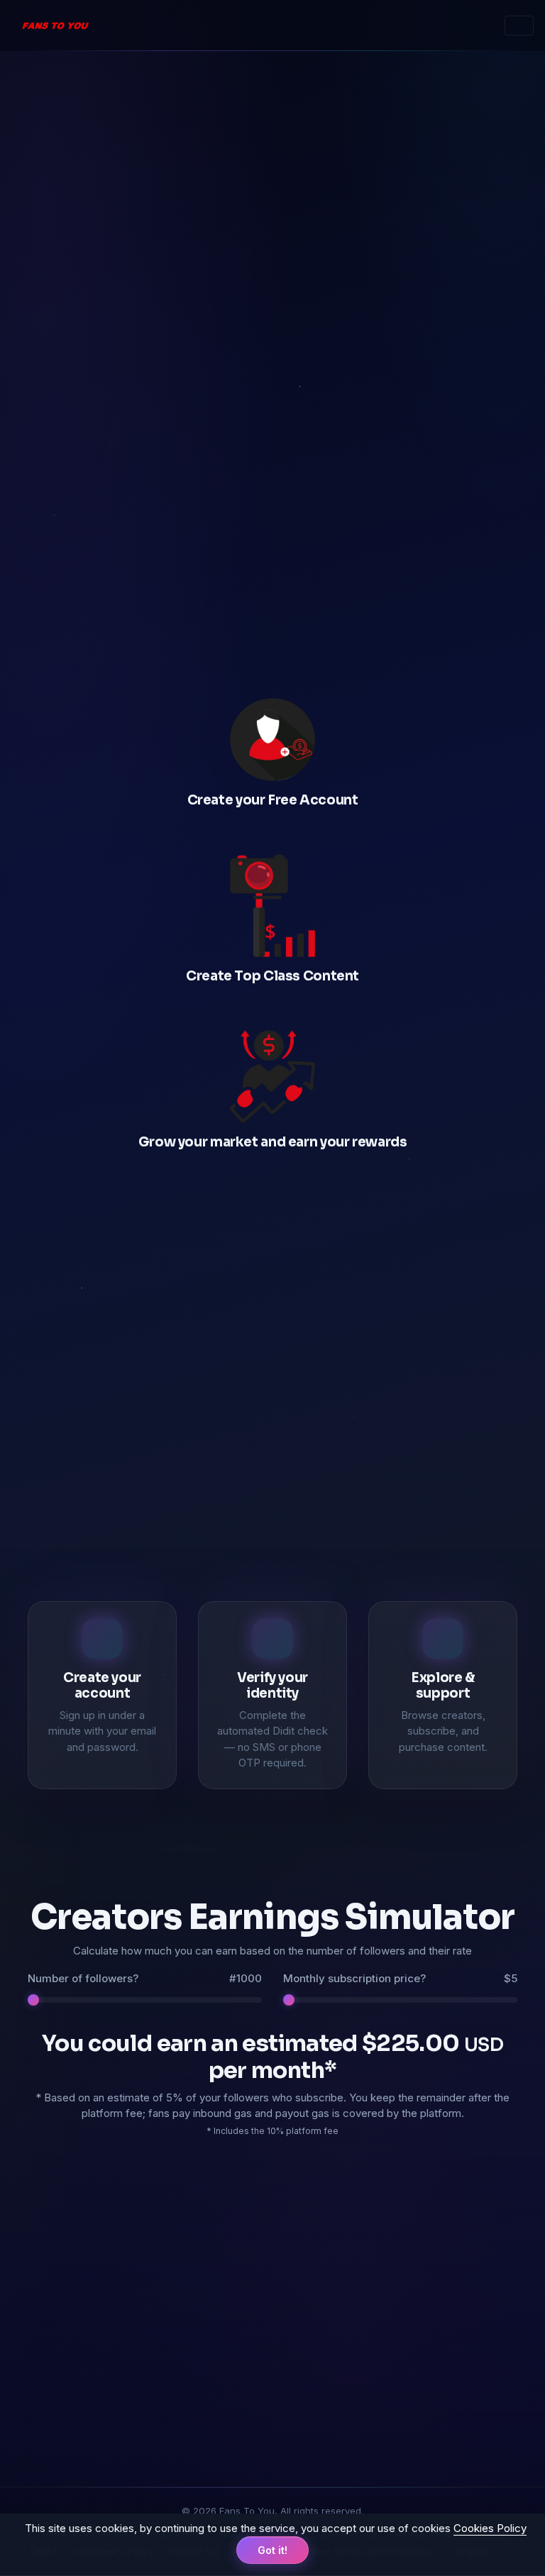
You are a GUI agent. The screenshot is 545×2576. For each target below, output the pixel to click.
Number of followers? (145, 1978)
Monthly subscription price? (400, 1978)
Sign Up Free (265, 1489)
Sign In (272, 488)
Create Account (273, 449)
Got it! (272, 2550)
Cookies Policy (490, 2528)
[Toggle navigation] (519, 26)
